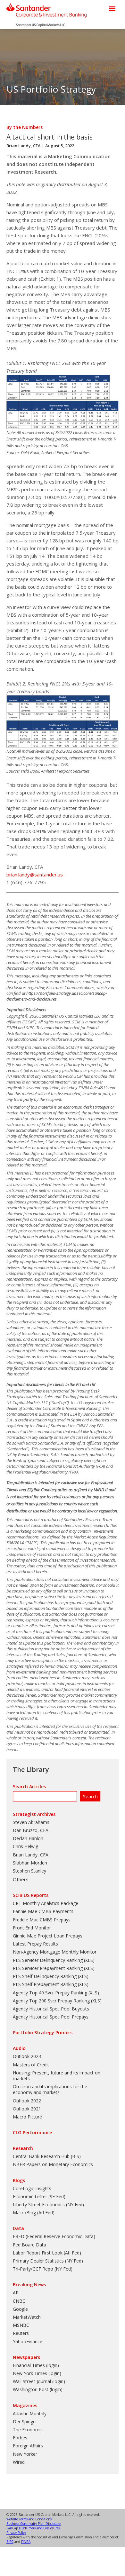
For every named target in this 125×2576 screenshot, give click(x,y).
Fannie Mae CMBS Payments (43, 1911)
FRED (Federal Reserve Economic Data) (54, 2236)
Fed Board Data (29, 2245)
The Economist (29, 2430)
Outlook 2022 (27, 2101)
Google (20, 2309)
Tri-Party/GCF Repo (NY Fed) (43, 2269)
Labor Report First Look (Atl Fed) (47, 2253)
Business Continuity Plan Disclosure (33, 2524)
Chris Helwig (25, 1846)
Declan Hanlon (28, 1838)
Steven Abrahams (31, 1822)
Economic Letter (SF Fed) (39, 2196)
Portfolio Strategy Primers (43, 2032)
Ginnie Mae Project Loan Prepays (48, 1936)
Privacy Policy (16, 2533)
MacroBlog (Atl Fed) (34, 2213)
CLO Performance (32, 2132)
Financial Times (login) (36, 2365)
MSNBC (21, 2325)
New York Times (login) (37, 2373)
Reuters (21, 2333)
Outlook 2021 (27, 2109)
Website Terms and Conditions (29, 2519)
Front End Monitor (32, 1928)
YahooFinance (28, 2341)
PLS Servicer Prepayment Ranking (48, 1968)
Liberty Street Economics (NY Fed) (48, 2204)
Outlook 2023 (27, 2056)
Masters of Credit (31, 2065)
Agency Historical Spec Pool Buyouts (51, 2009)
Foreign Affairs (28, 2446)
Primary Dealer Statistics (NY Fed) (48, 2261)
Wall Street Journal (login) (39, 2381)
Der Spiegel (25, 2422)
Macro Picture (27, 2117)
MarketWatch (27, 2317)
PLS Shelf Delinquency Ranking (45, 1976)
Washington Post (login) (38, 2389)
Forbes (20, 2438)
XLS (89, 1960)
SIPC (10, 2542)
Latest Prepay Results (35, 1944)
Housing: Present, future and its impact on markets (57, 2076)
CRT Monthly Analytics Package (46, 1903)
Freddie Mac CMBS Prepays (42, 1920)
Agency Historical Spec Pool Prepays (51, 2017)
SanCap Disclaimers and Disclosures (33, 2528)
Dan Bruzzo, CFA (31, 1830)
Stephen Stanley (29, 1871)
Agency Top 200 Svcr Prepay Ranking (51, 2001)
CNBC (19, 2301)
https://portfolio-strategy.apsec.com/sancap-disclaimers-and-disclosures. (57, 996)
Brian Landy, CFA (24, 146)
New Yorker (25, 2454)
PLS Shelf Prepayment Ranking (45, 1984)
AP (16, 2293)
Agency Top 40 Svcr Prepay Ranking (50, 1993)
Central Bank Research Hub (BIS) (47, 2156)
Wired (19, 2462)
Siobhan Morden (30, 1863)
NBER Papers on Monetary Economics (53, 2164)
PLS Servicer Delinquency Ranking (48, 1960)
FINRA (26, 2542)
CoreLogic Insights (32, 2188)
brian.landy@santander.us (35, 875)
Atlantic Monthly (30, 2413)
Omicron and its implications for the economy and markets (50, 2089)
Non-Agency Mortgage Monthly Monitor (55, 1952)
